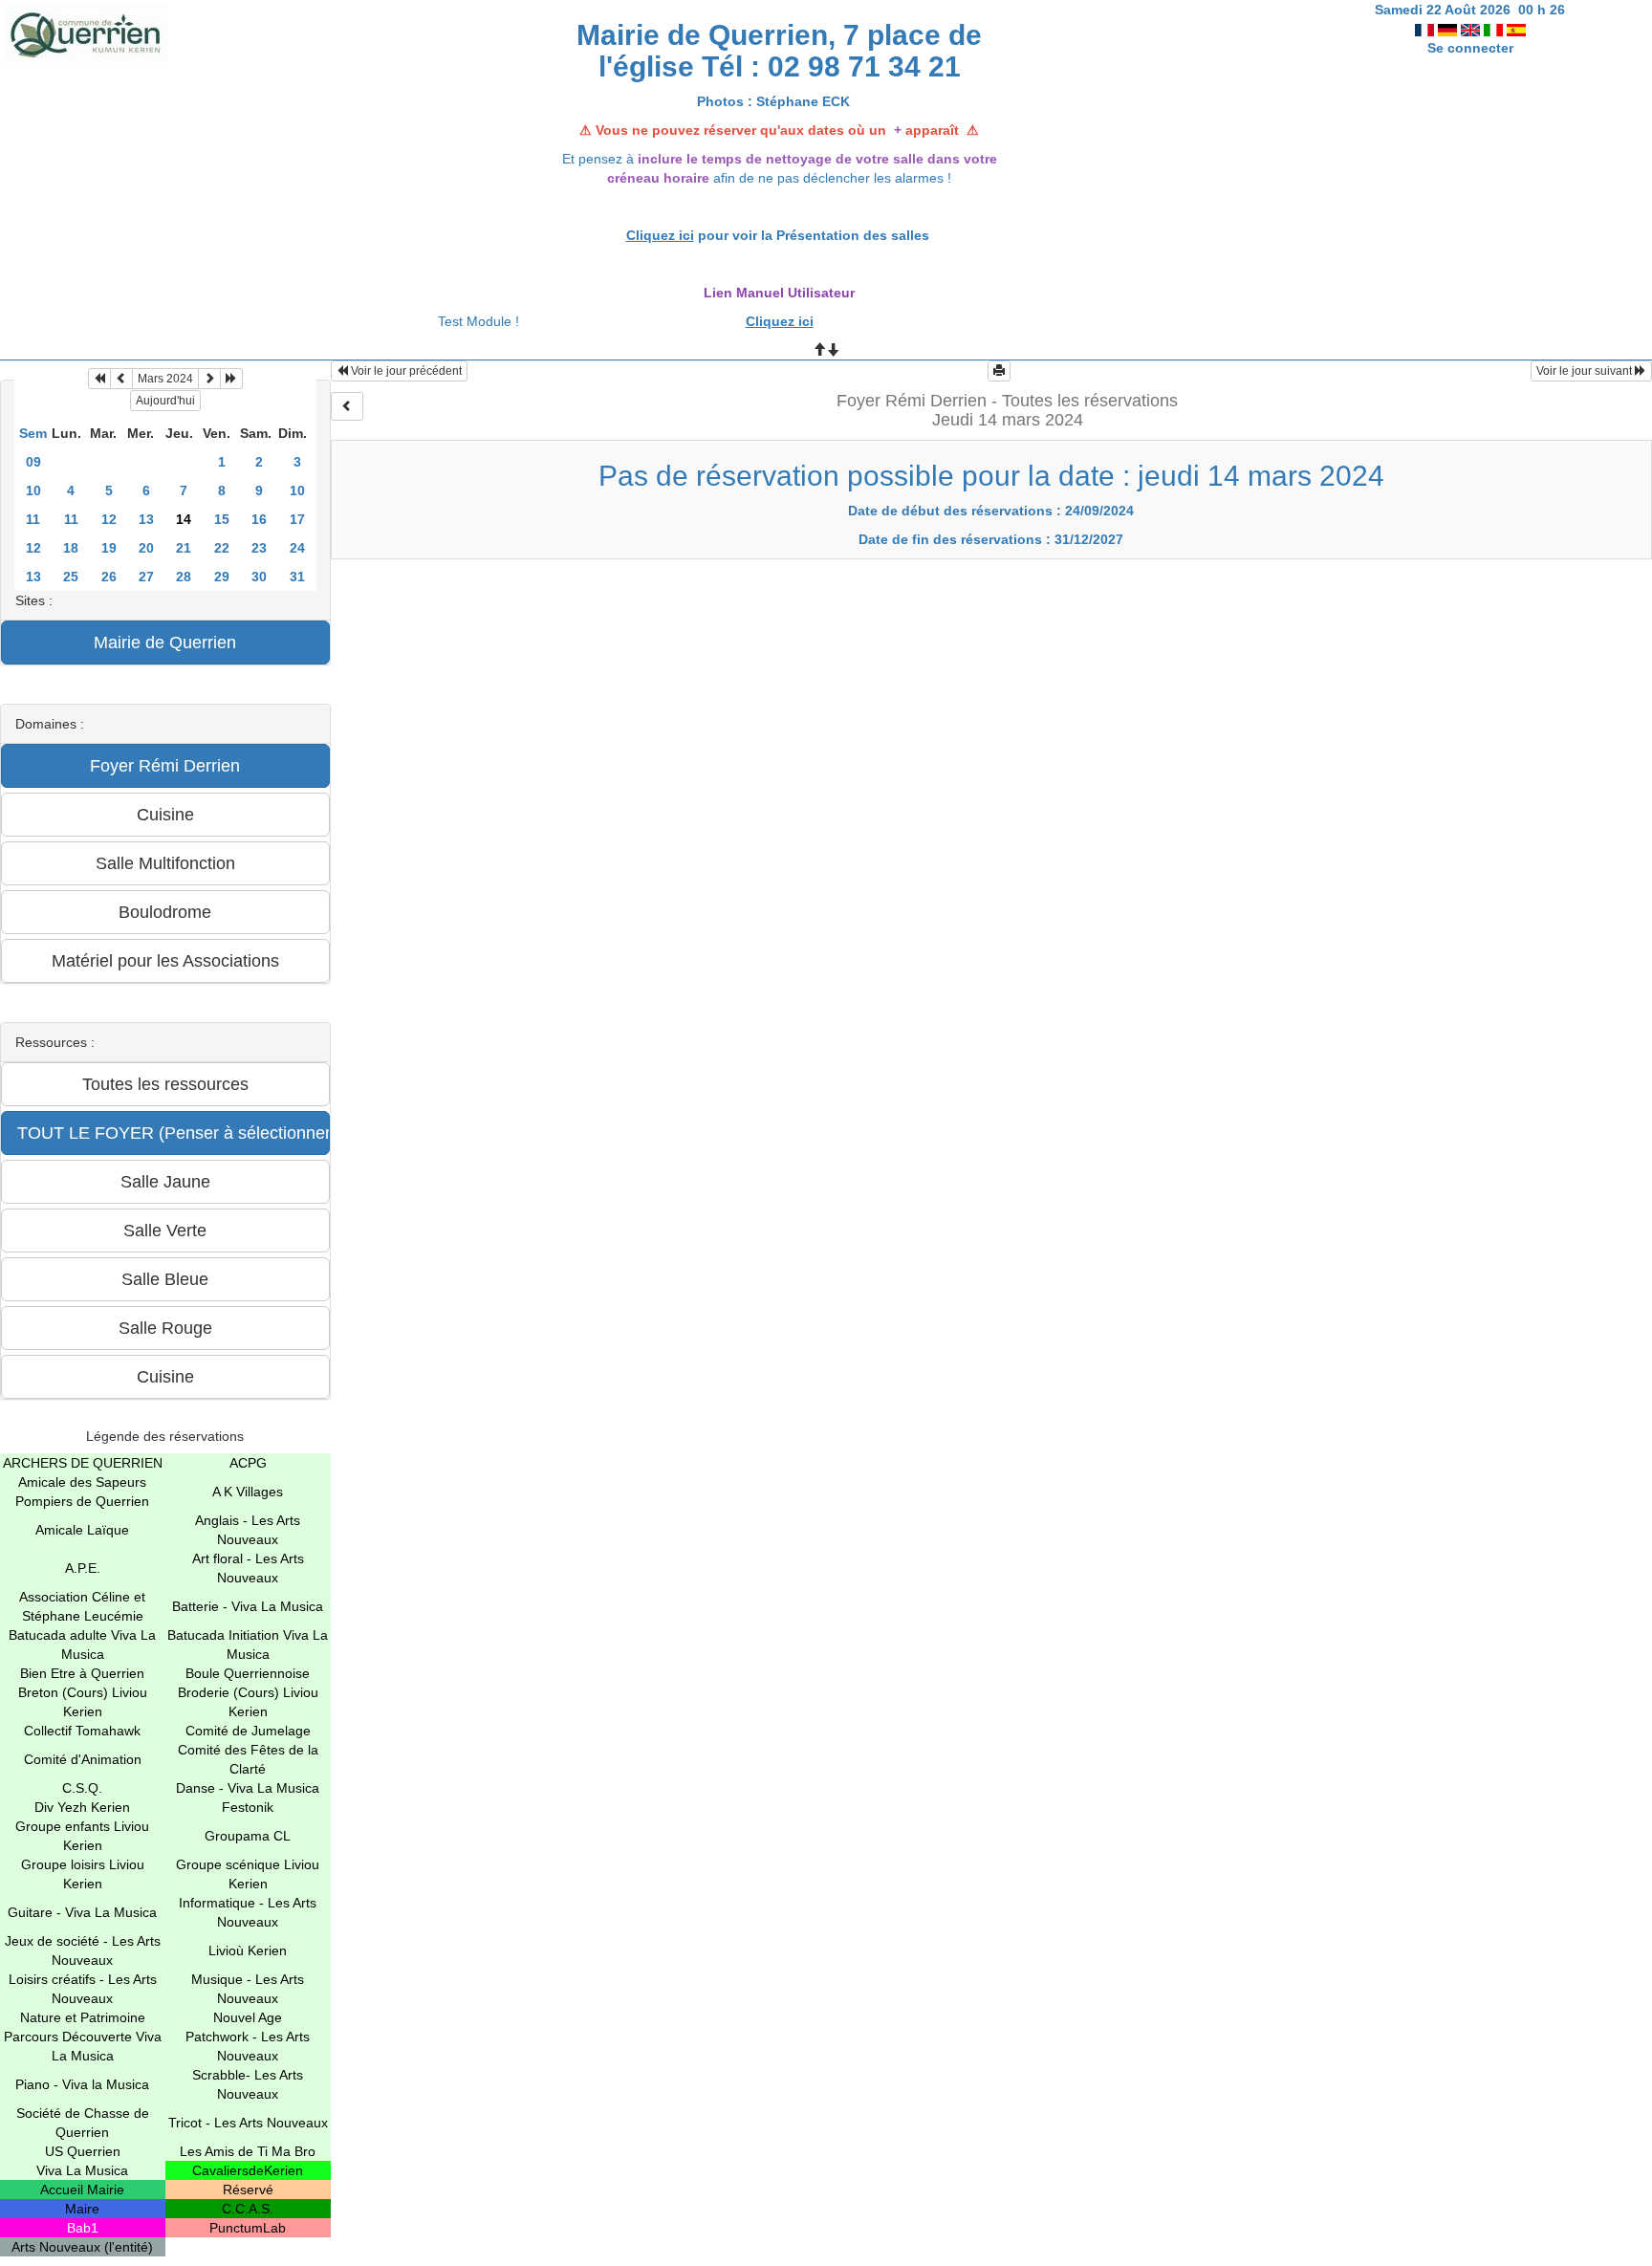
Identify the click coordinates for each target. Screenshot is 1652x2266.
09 (33, 462)
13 (146, 519)
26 (109, 577)
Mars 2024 (165, 379)
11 (33, 519)
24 (297, 548)
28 (184, 577)
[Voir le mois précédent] (121, 379)
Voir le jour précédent (405, 371)
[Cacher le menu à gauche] (347, 406)
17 (297, 519)
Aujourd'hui (165, 401)
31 (297, 577)
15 (222, 519)
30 (259, 577)
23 (259, 548)
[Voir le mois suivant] (209, 379)
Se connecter (1470, 48)
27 (146, 577)
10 (33, 490)
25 (71, 577)
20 (146, 548)
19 (109, 548)
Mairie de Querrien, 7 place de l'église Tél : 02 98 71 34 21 (779, 51)
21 (184, 548)
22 (222, 548)
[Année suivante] (231, 379)
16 (259, 519)
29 (222, 577)
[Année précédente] (99, 379)
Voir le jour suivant (1586, 371)
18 (71, 548)
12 (109, 519)
